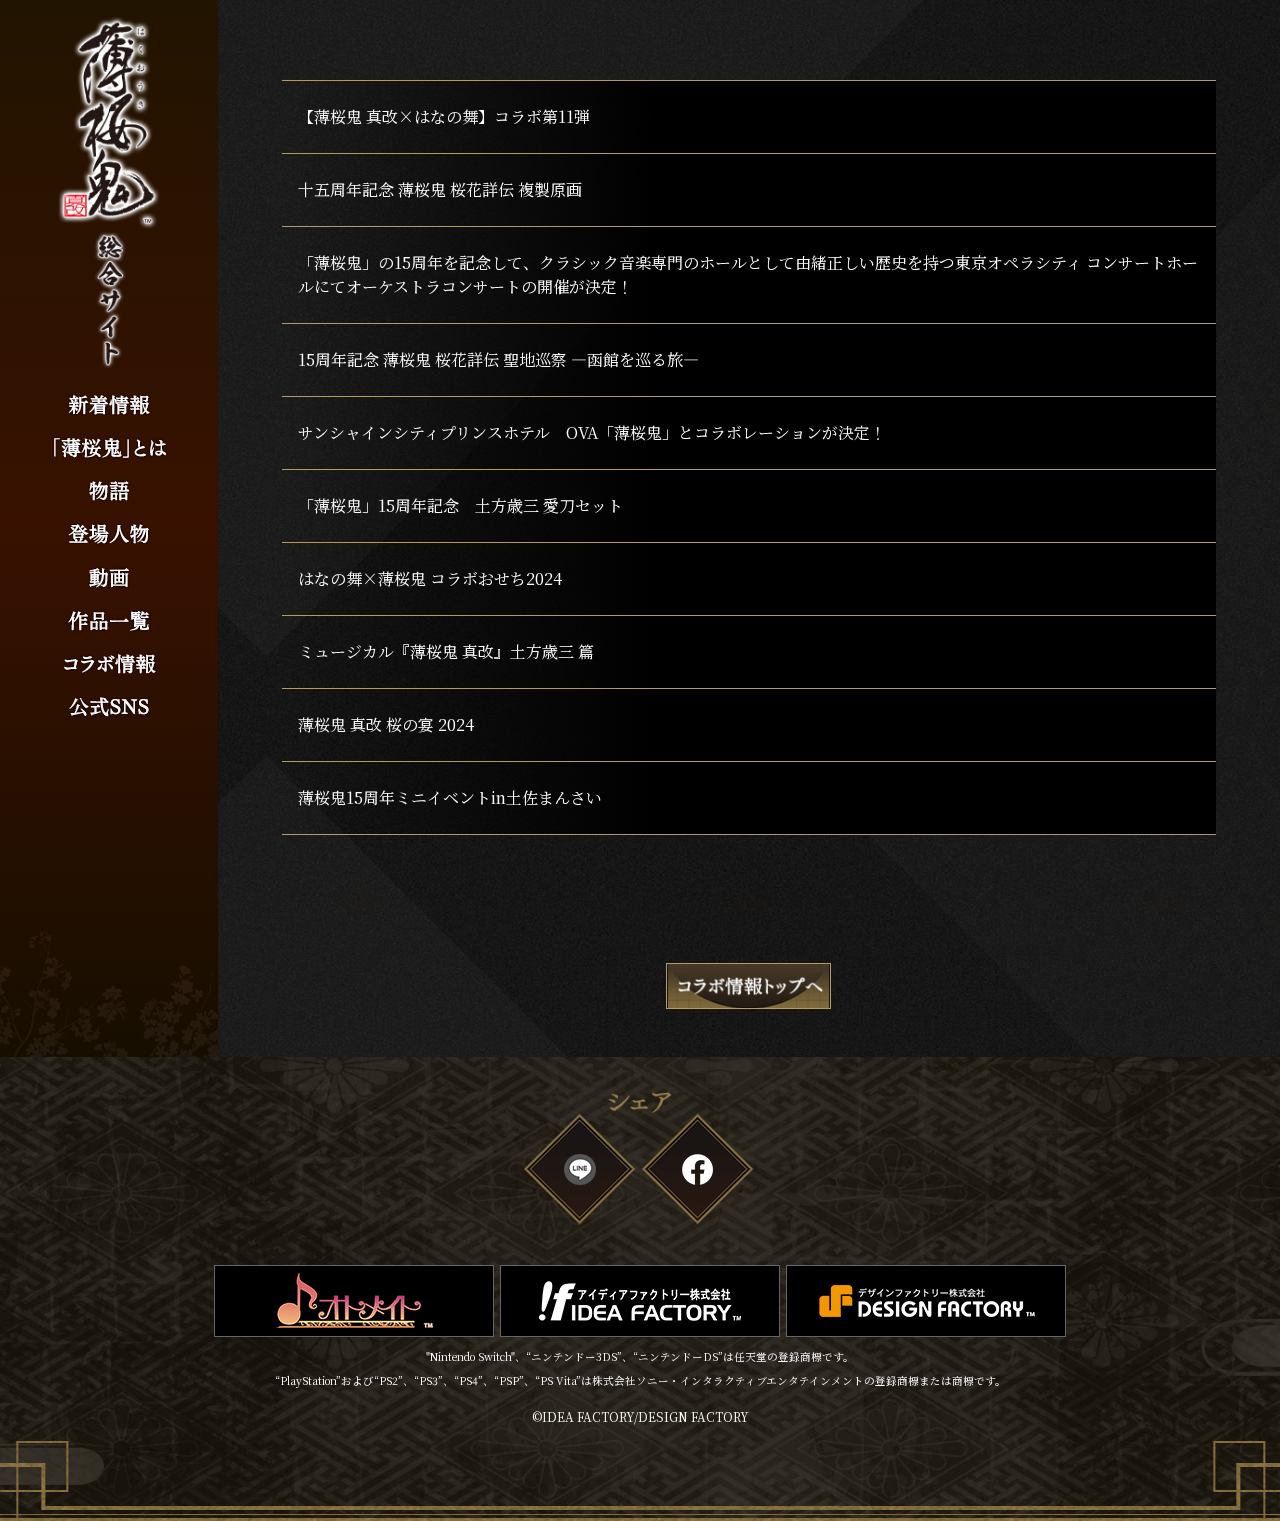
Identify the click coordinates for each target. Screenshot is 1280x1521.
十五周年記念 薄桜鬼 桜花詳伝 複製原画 (440, 189)
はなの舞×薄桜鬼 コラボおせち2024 (430, 578)
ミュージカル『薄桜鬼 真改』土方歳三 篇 (446, 651)
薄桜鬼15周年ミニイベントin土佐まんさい (450, 797)
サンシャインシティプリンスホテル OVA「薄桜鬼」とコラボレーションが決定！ (592, 432)
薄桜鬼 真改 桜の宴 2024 (386, 724)
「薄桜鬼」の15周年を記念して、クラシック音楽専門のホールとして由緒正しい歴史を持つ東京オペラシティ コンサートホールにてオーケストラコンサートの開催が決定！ (748, 274)
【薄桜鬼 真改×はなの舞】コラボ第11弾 (444, 116)
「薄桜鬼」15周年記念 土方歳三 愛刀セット (460, 505)
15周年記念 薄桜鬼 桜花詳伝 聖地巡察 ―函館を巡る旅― (498, 359)
